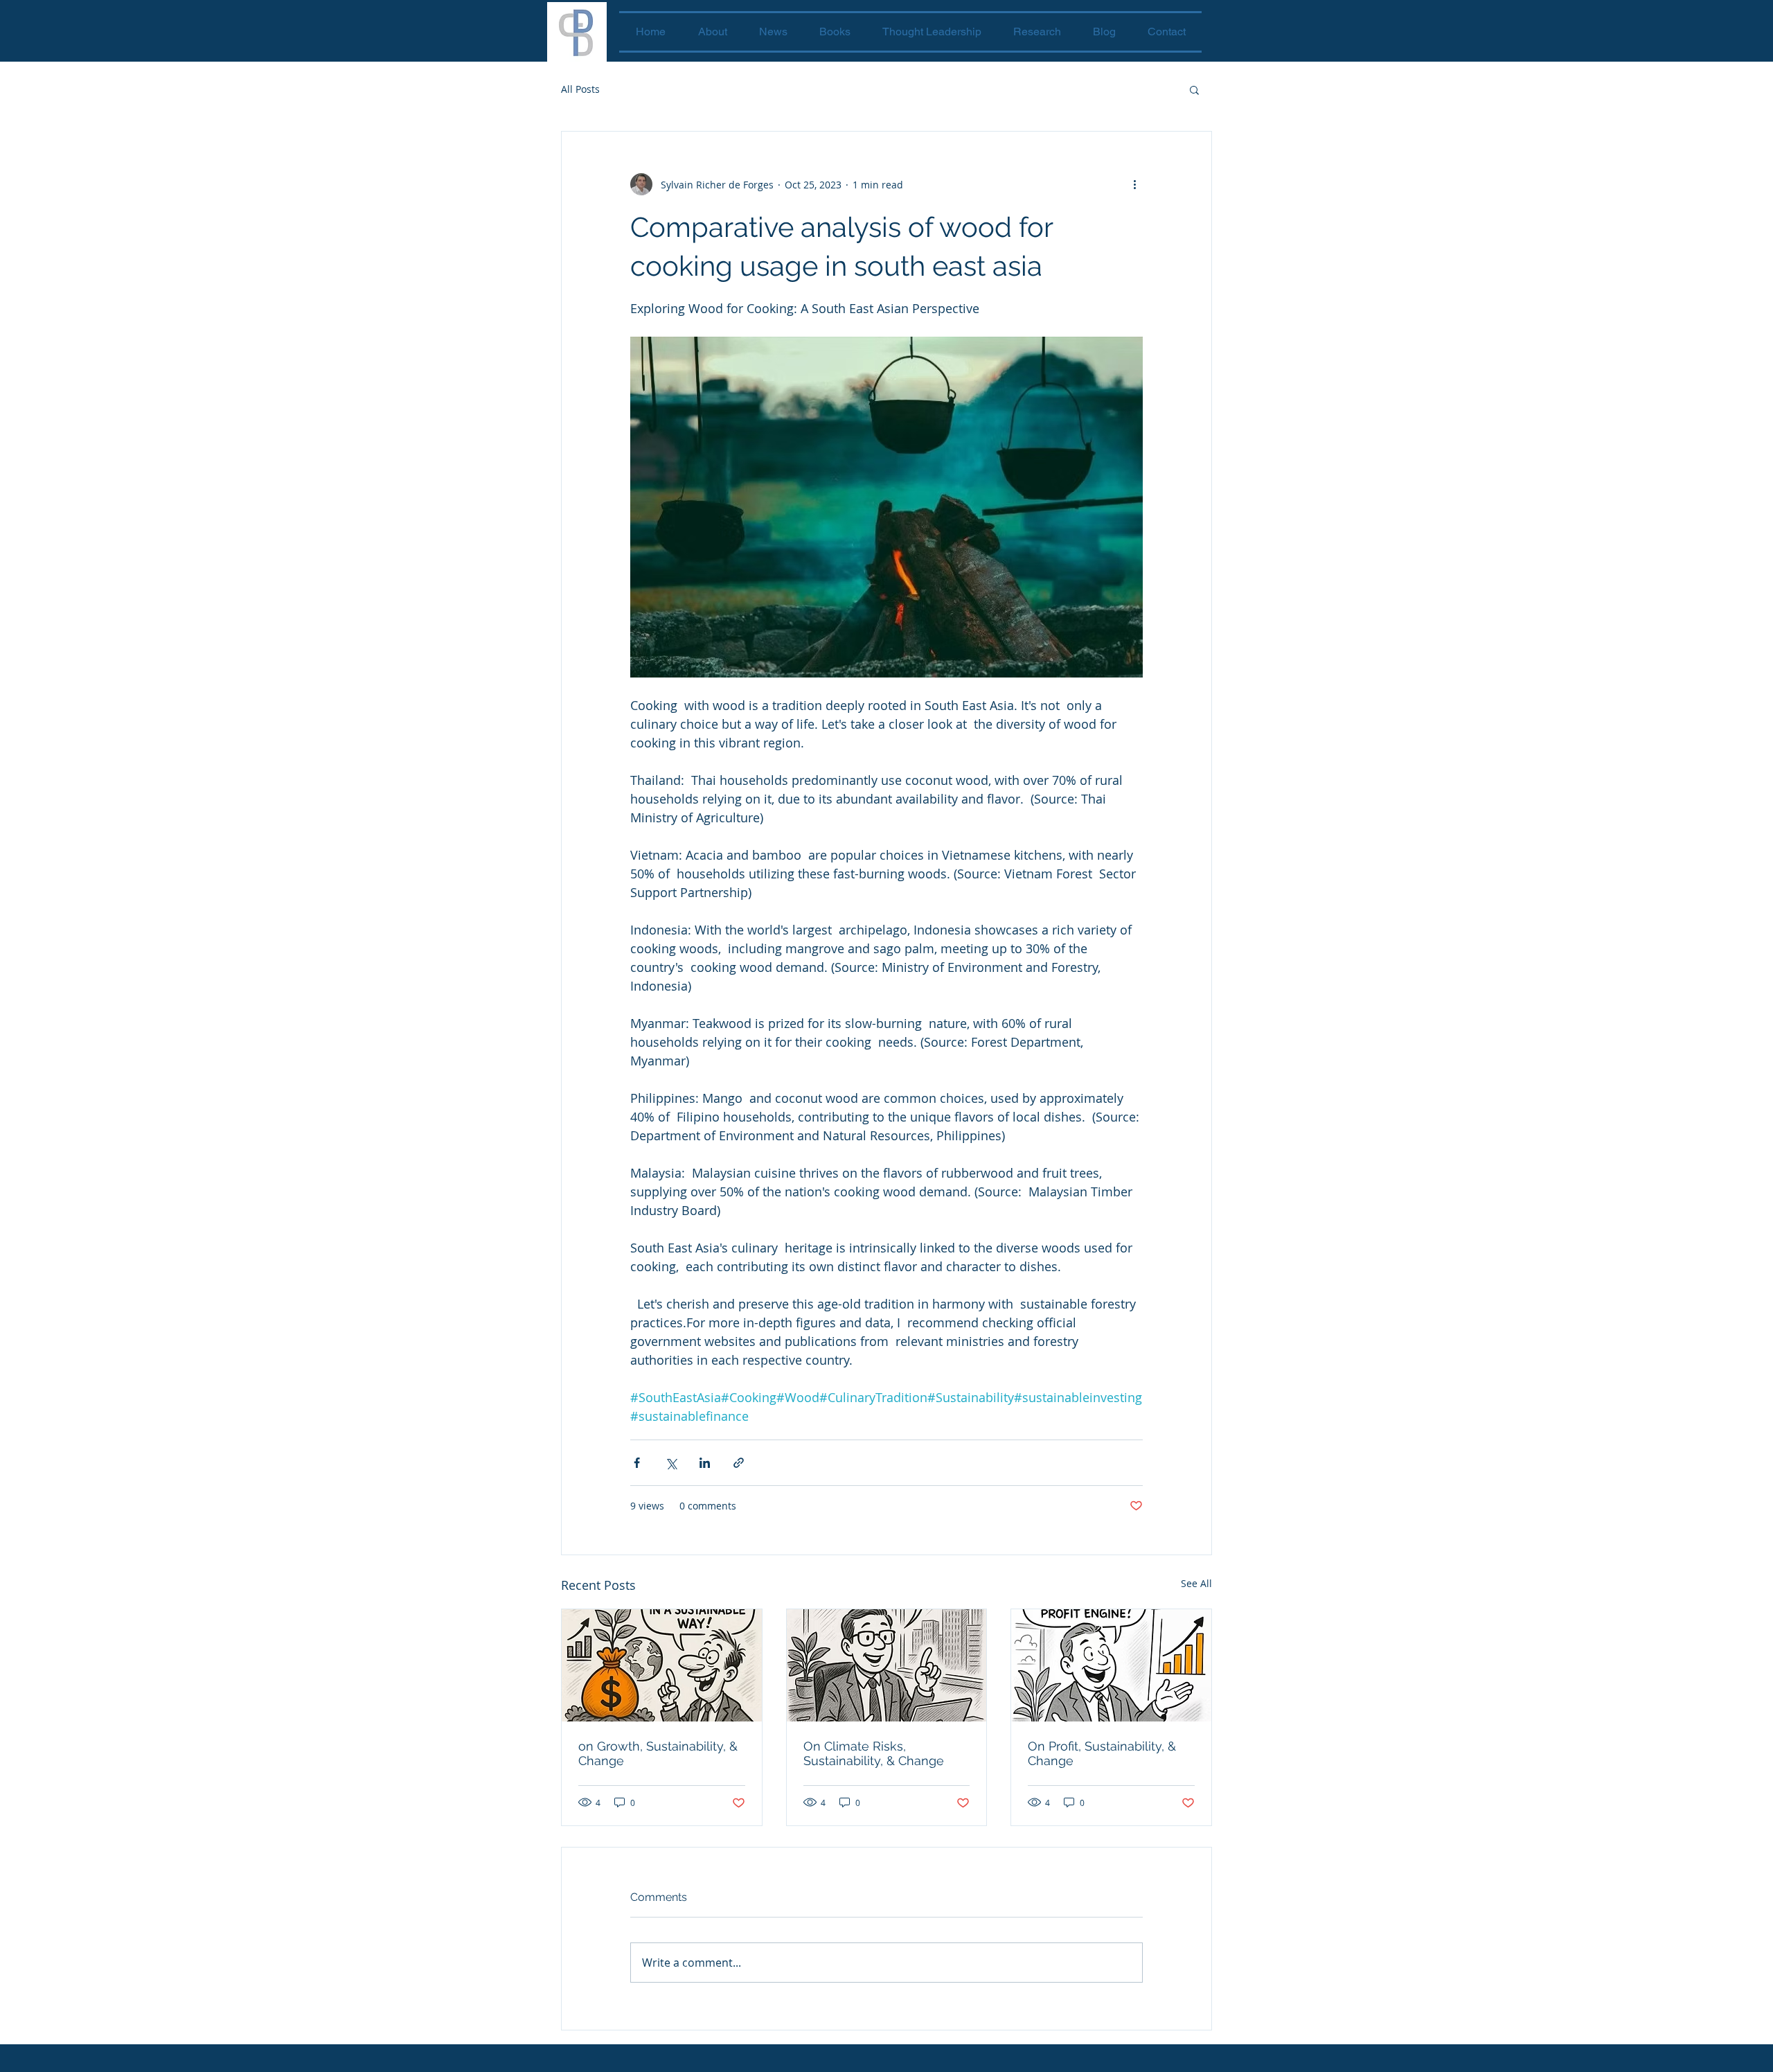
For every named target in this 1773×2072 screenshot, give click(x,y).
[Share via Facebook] (637, 1463)
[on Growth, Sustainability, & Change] (662, 1665)
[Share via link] (739, 1463)
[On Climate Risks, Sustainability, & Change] (887, 1665)
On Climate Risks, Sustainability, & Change (874, 1753)
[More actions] (1134, 184)
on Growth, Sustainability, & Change (658, 1753)
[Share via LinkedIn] (705, 1463)
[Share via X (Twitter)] (671, 1463)
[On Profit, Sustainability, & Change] (1111, 1665)
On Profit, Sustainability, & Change (1102, 1753)
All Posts (580, 89)
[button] (1194, 89)
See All (1196, 1583)
